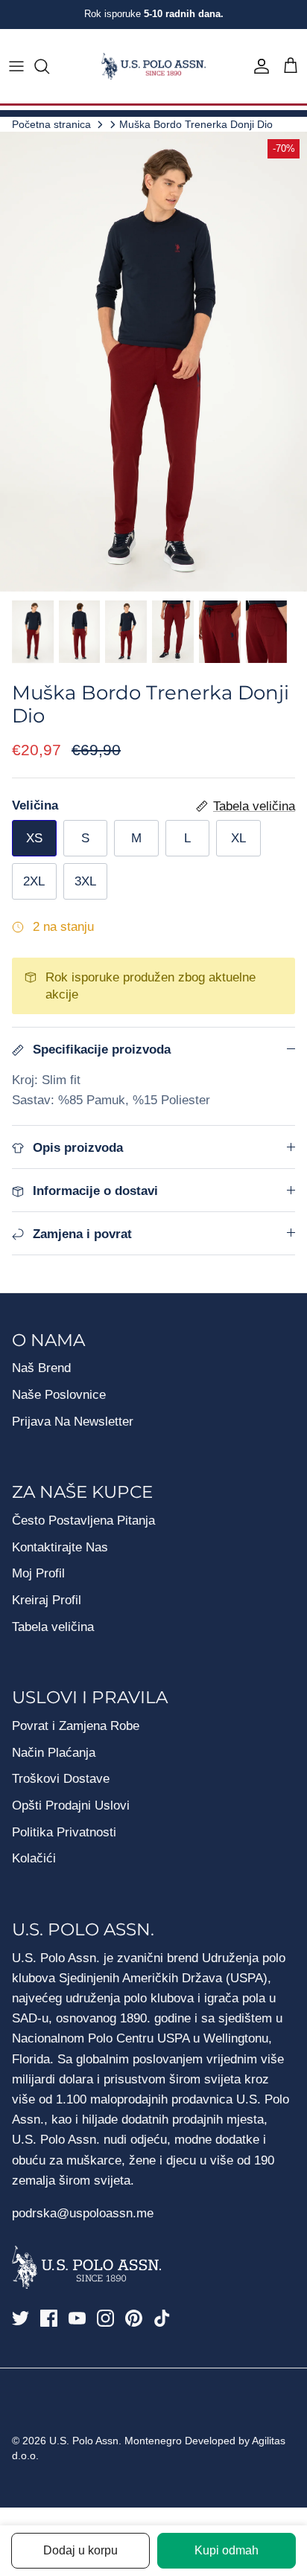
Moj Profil (38, 1573)
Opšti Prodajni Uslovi (71, 1806)
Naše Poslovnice (59, 1395)
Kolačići (34, 1858)
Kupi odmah (227, 2550)
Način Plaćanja (54, 1753)
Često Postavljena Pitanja (83, 1521)
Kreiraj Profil (47, 1600)
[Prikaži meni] (16, 66)
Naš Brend (41, 1368)
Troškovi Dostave (61, 1779)
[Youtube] (77, 2318)
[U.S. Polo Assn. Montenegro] (153, 67)
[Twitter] (20, 2318)
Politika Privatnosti (64, 1832)
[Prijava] (258, 66)
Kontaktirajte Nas (60, 1547)
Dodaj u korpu (80, 2550)
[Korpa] (291, 66)
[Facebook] (49, 2318)
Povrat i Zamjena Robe (76, 1726)
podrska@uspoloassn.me (83, 2213)
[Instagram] (105, 2318)
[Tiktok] (162, 2318)
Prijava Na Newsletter (73, 1422)
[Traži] (49, 66)
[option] (153, 362)
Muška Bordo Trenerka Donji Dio (196, 124)
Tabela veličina (53, 1627)
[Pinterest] (134, 2318)
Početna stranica (51, 124)
